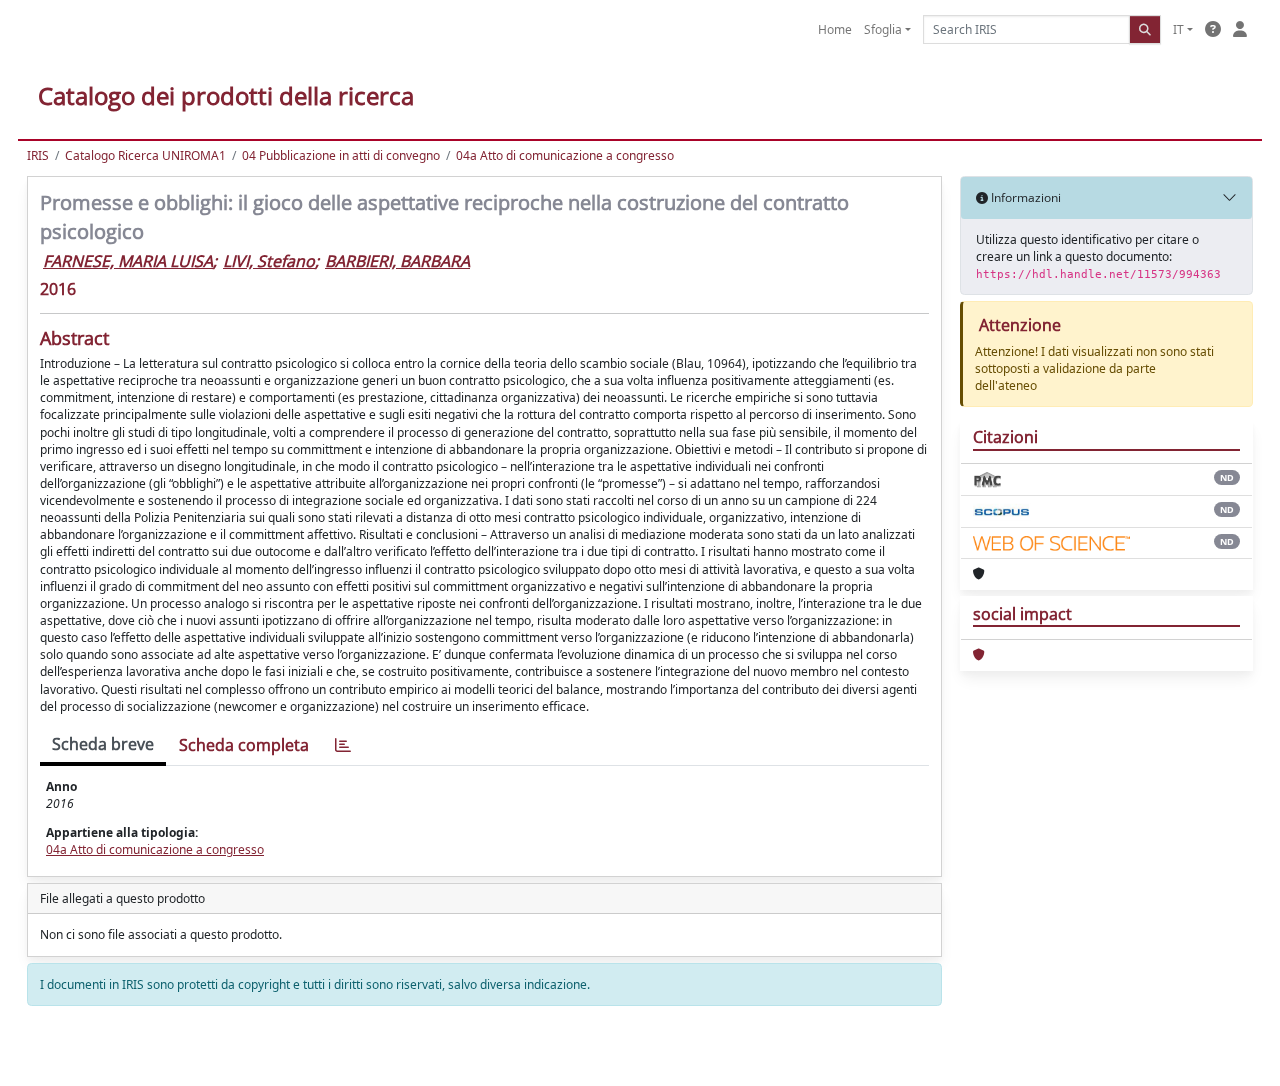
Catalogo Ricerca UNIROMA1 (145, 155)
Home (835, 29)
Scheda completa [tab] (244, 745)
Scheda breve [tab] (103, 744)
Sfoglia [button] (883, 29)
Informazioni (1024, 197)
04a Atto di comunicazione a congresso (565, 155)
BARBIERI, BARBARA (397, 261)
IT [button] (1178, 29)
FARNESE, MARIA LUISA (128, 261)
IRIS (38, 155)
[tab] (343, 745)
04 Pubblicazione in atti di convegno (341, 155)
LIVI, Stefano (269, 261)
